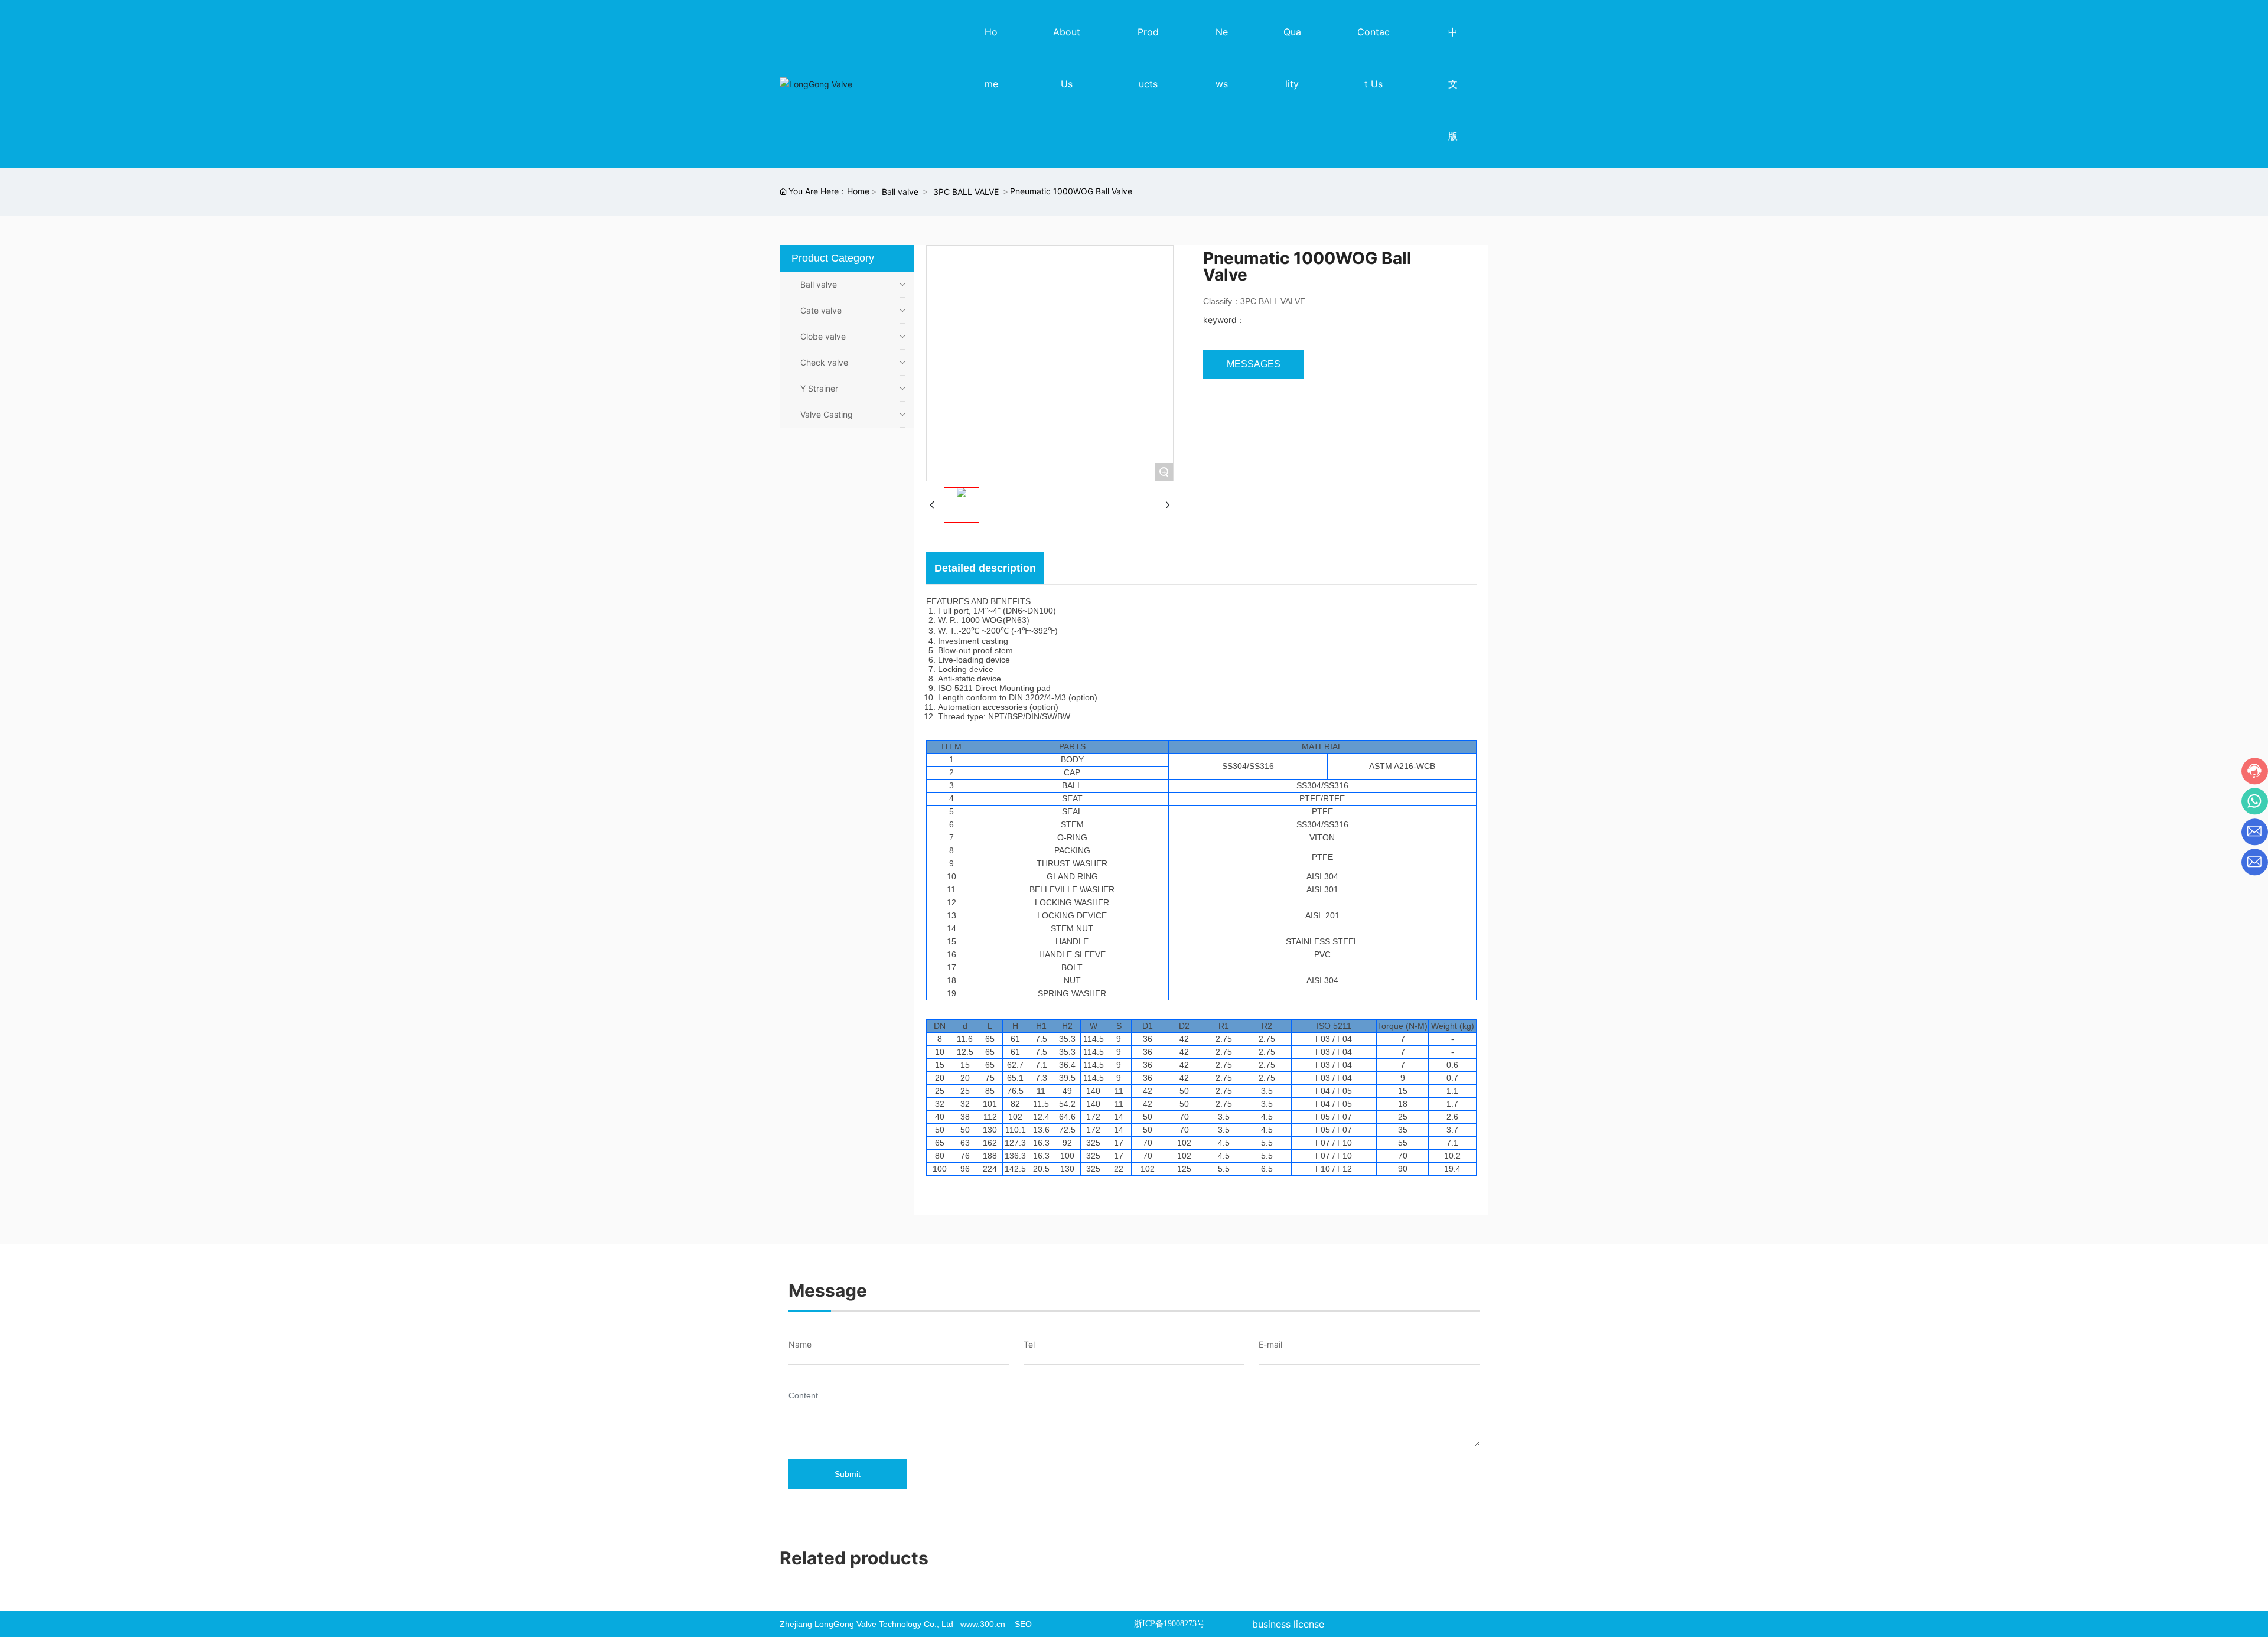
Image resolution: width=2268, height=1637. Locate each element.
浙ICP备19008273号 (1169, 1624)
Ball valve (900, 192)
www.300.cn (983, 1624)
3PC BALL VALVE (966, 192)
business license (1288, 1624)
